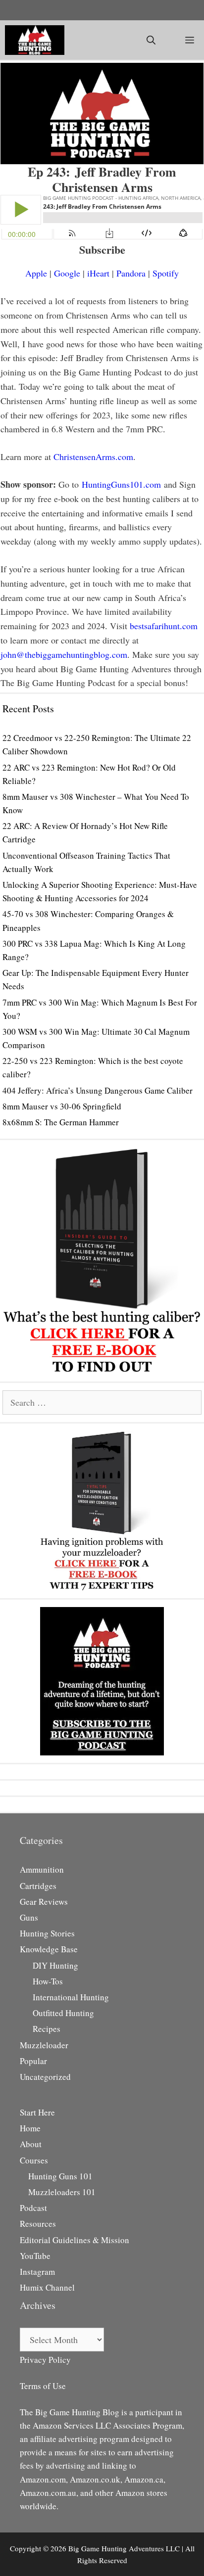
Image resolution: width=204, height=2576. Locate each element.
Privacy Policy (45, 2360)
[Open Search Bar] (151, 40)
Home (30, 2128)
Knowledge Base (49, 1949)
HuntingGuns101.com (121, 484)
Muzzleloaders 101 (62, 2192)
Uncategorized (45, 2077)
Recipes (47, 2029)
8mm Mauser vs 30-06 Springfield (62, 1106)
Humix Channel (47, 2287)
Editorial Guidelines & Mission (75, 2240)
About (31, 2144)
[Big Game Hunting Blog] (35, 40)
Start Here (37, 2112)
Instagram (37, 2272)
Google (67, 273)
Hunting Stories (47, 1933)
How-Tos (48, 1981)
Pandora (131, 273)
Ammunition (42, 1869)
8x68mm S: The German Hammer (61, 1122)
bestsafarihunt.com (164, 626)
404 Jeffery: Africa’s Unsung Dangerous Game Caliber (98, 1090)
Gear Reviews (44, 1902)
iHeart (98, 273)
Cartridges (38, 1886)
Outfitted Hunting (63, 2013)
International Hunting (71, 1997)
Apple (36, 273)
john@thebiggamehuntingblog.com (64, 654)
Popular (33, 2061)
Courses (34, 2160)
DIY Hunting (55, 1965)
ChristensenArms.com (93, 457)
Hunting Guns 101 (60, 2176)
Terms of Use (43, 2386)
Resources (38, 2224)
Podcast (33, 2208)
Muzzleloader (44, 2045)
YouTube (35, 2256)
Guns (29, 1917)
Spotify (166, 273)
